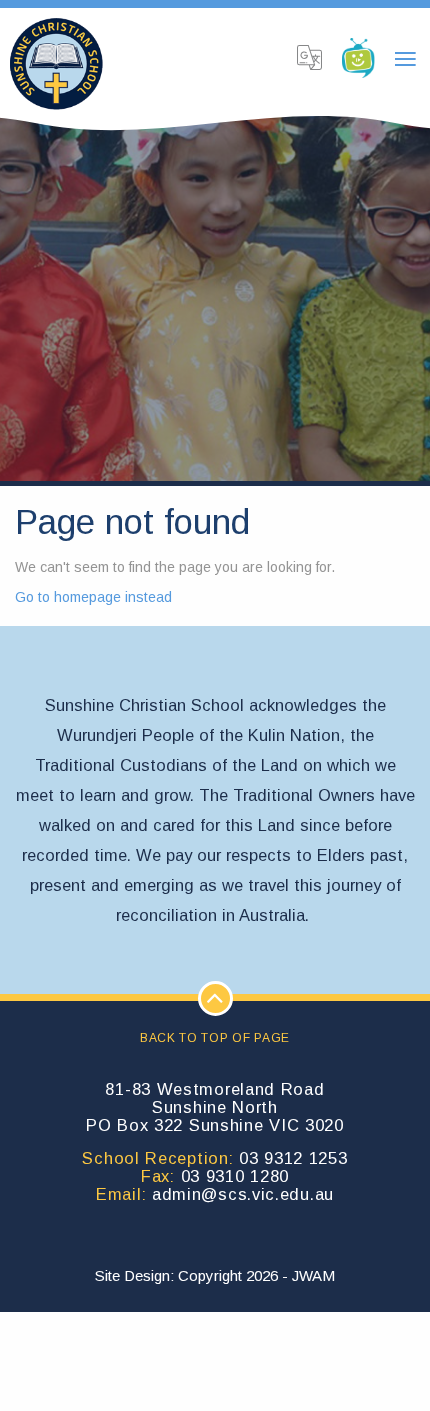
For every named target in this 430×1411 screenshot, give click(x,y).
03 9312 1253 (293, 1158)
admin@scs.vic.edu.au (243, 1194)
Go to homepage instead (93, 597)
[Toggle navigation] (405, 60)
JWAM (313, 1275)
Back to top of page (215, 1038)
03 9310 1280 (235, 1176)
